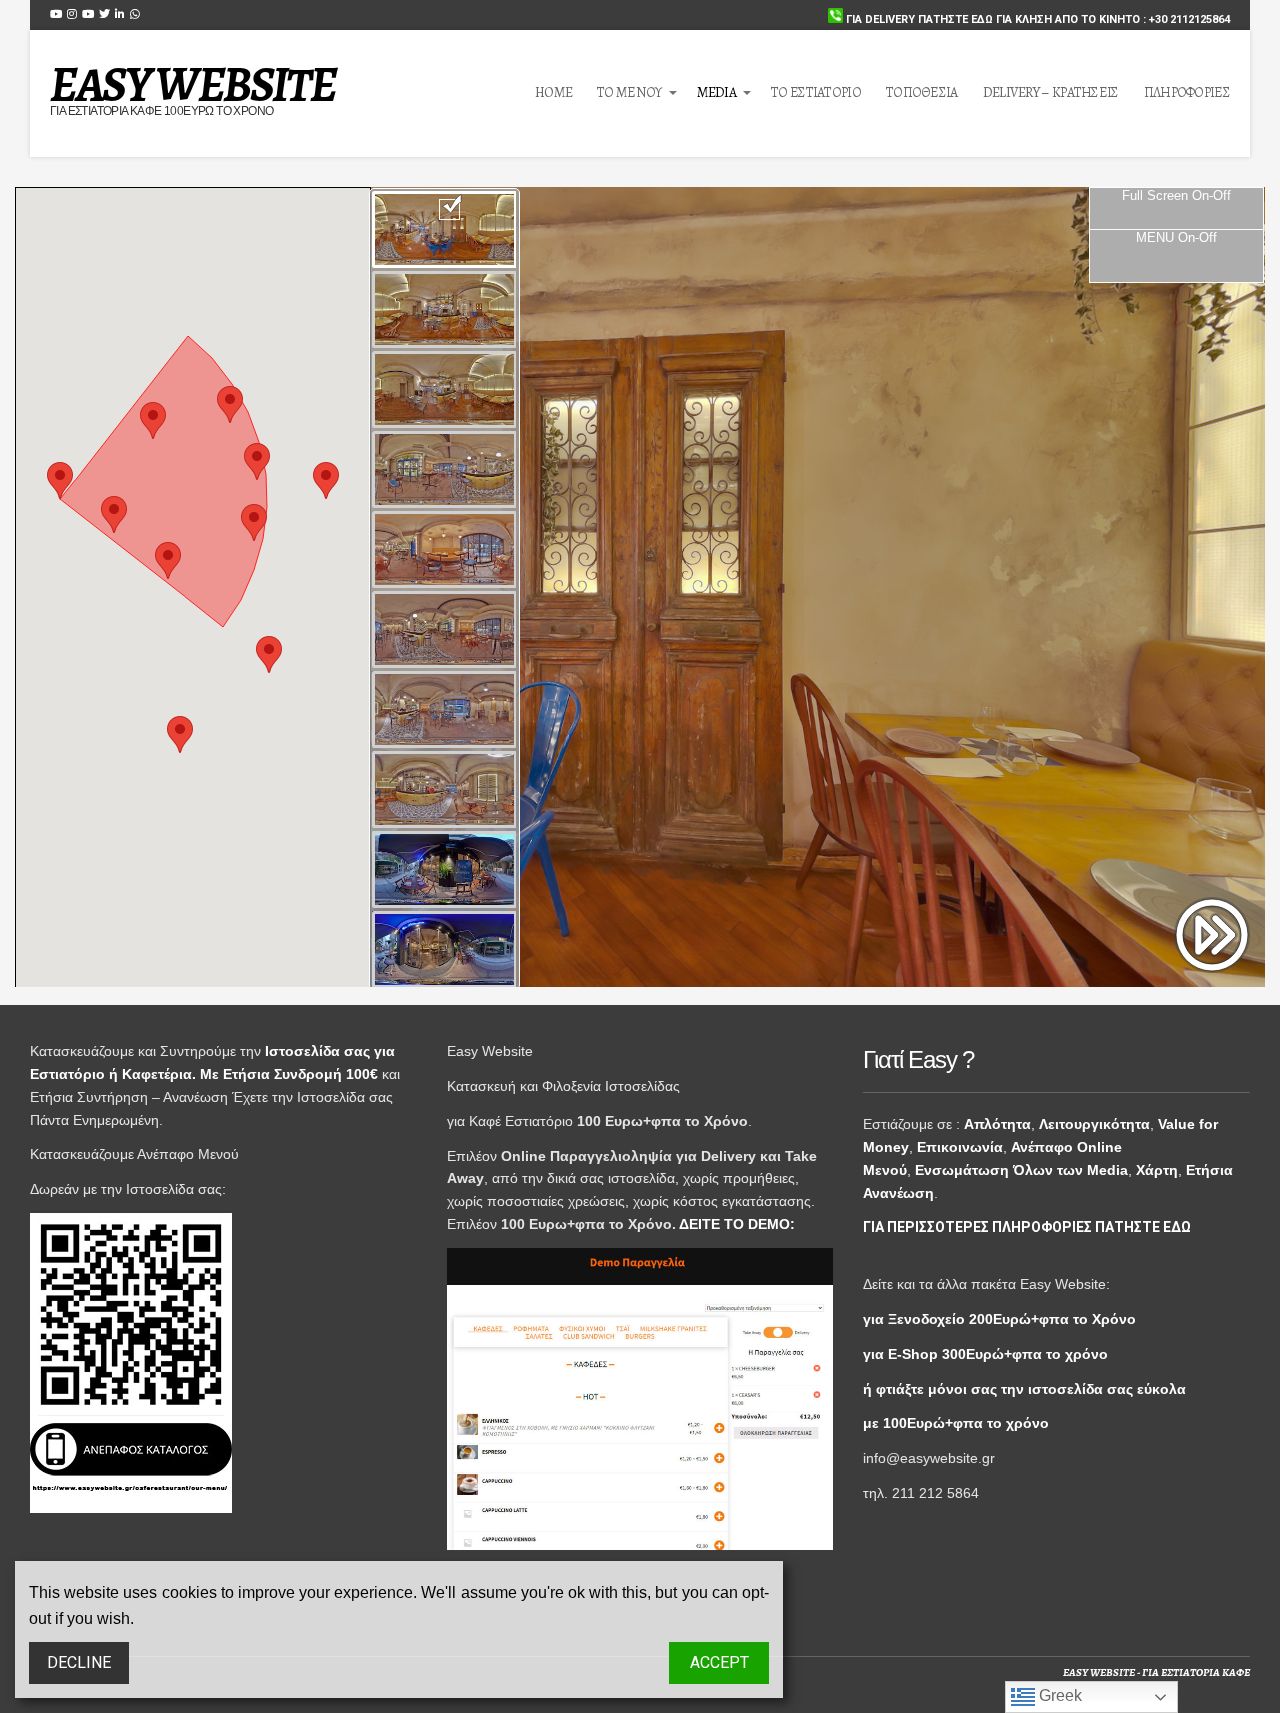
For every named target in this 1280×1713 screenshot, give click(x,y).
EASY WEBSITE (192, 84)
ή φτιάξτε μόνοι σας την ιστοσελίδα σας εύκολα (1024, 1389)
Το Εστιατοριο (816, 92)
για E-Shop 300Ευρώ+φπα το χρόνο (985, 1354)
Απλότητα (997, 1124)
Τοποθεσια (922, 92)
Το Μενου (629, 92)
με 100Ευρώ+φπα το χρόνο (956, 1423)
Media (717, 92)
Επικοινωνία (960, 1147)
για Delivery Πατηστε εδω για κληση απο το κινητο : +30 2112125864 (1036, 19)
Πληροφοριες (1187, 92)
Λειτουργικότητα (1094, 1124)
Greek (1058, 1695)
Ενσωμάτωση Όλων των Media (1021, 1170)
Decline (79, 1662)
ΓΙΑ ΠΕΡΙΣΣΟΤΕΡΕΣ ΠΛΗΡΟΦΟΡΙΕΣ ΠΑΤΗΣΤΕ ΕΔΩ (1027, 1227)
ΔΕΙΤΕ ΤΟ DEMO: (737, 1224)
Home (553, 92)
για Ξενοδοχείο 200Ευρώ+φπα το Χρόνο (999, 1319)
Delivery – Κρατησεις (1051, 92)
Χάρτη (1157, 1170)
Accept (719, 1662)
